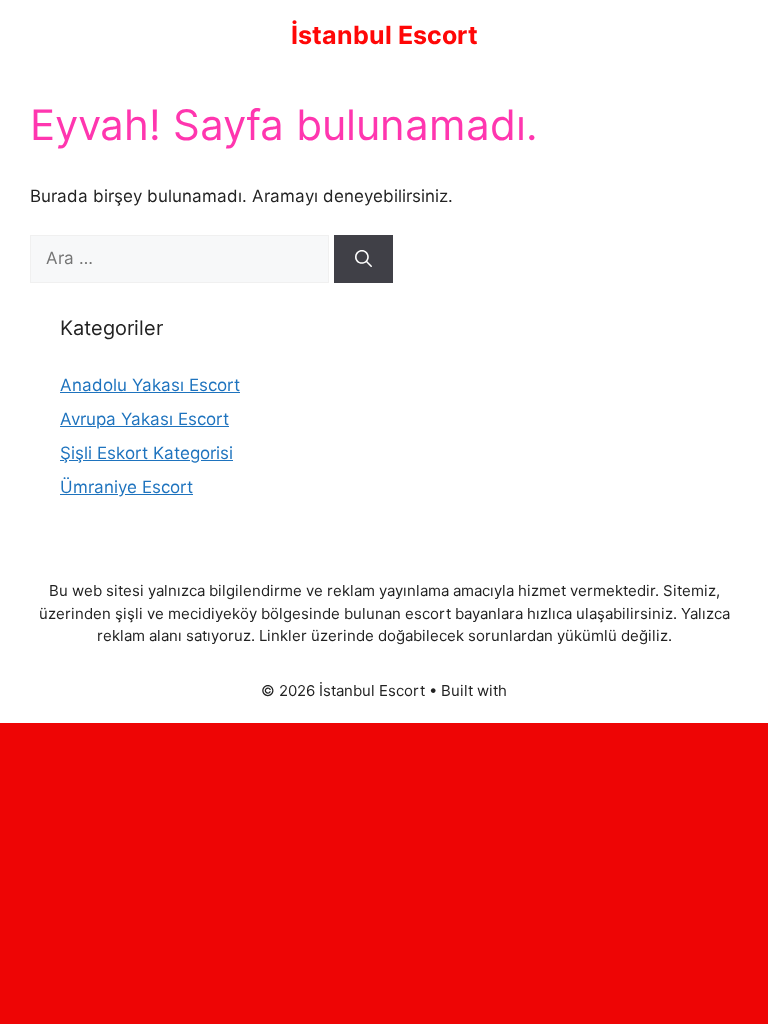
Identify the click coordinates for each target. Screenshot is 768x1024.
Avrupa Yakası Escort (144, 419)
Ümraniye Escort (126, 487)
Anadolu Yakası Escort (150, 385)
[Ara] (363, 259)
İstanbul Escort (384, 35)
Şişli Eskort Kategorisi (146, 453)
